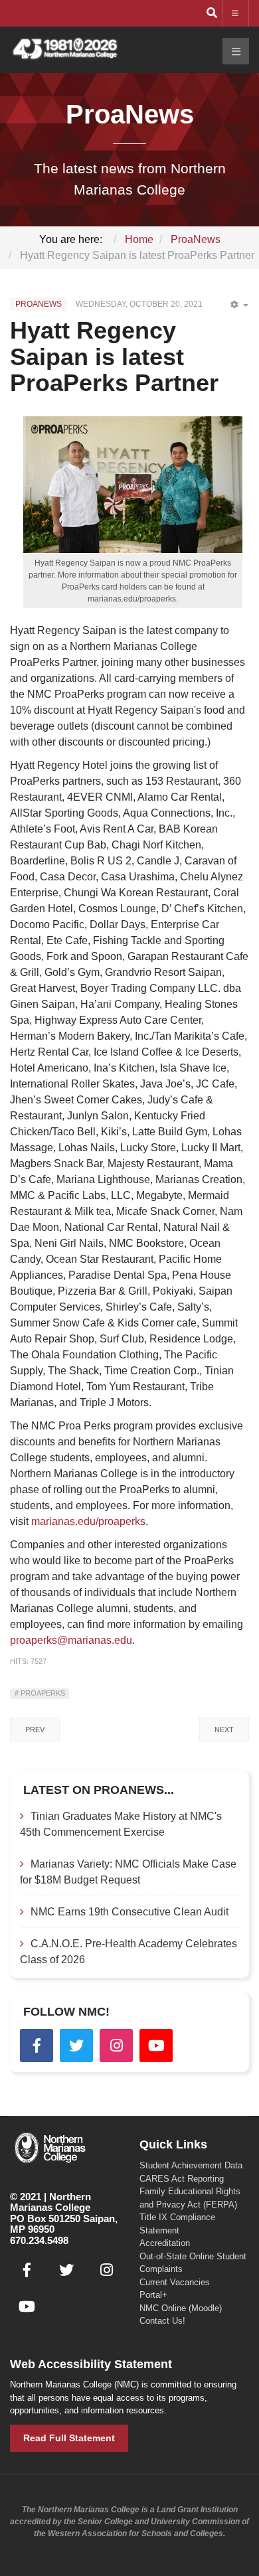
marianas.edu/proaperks (88, 1521)
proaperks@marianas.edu (71, 1640)
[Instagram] (116, 2046)
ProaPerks (42, 1693)
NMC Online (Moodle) (181, 2308)
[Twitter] (76, 2046)
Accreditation (165, 2243)
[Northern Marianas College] (65, 49)
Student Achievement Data (191, 2165)
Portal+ (153, 2295)
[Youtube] (156, 2046)
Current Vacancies (175, 2282)
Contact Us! (162, 2321)
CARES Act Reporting (182, 2179)
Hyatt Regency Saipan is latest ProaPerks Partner (114, 357)
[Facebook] (37, 2046)
